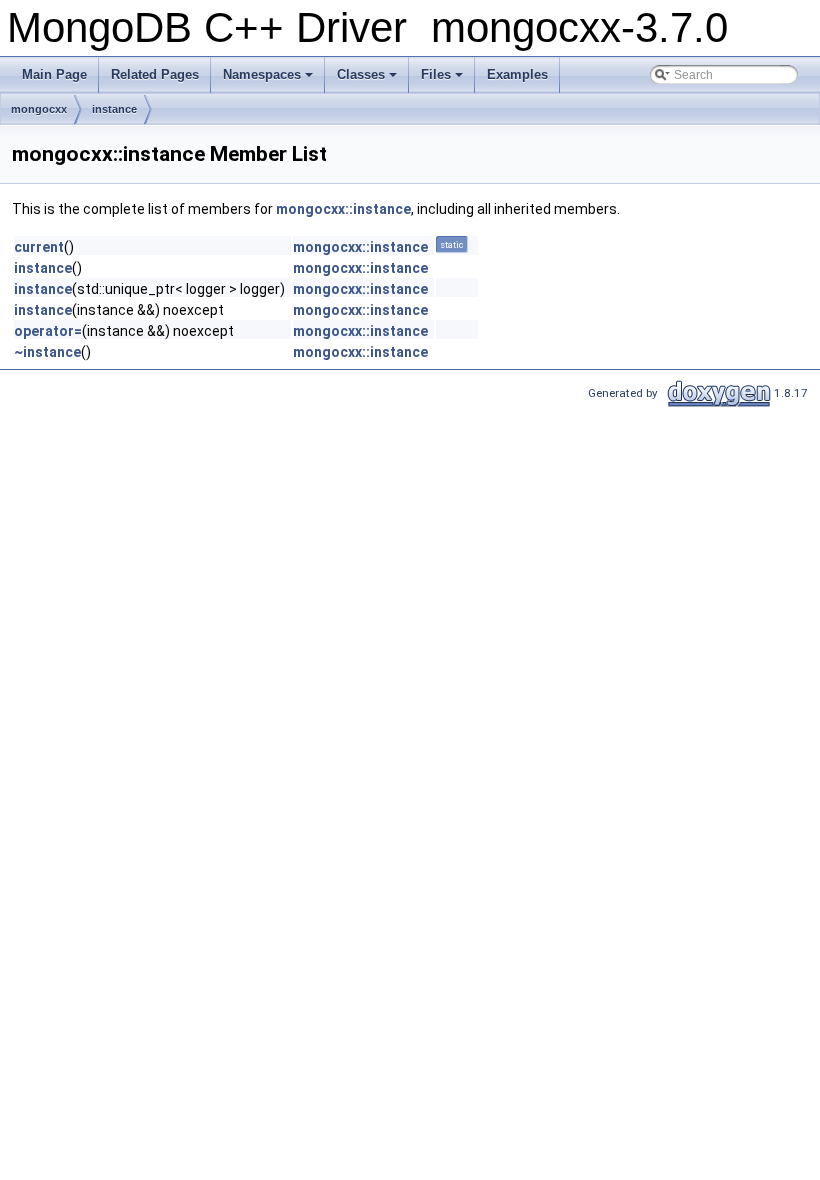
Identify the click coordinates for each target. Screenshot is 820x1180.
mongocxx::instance (343, 209)
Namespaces (262, 74)
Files (436, 74)
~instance (47, 352)
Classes (361, 74)
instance (114, 109)
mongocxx (39, 109)
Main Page (54, 74)
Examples (517, 74)
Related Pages (155, 74)
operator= (48, 331)
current (39, 247)
